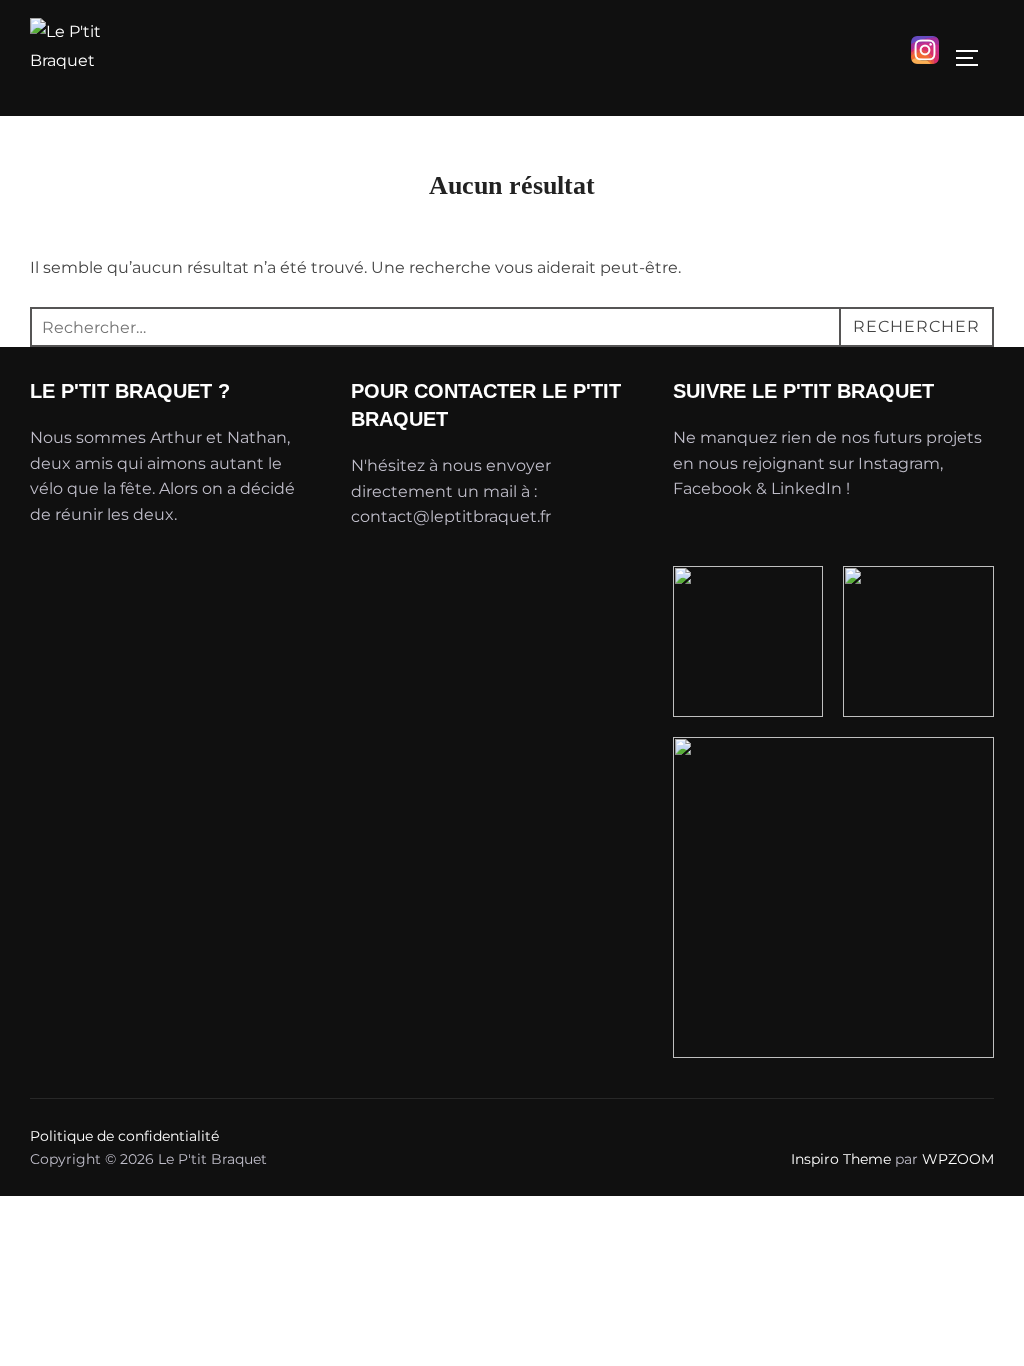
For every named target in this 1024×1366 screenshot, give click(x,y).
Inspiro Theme (841, 1159)
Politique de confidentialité (124, 1136)
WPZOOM (958, 1159)
